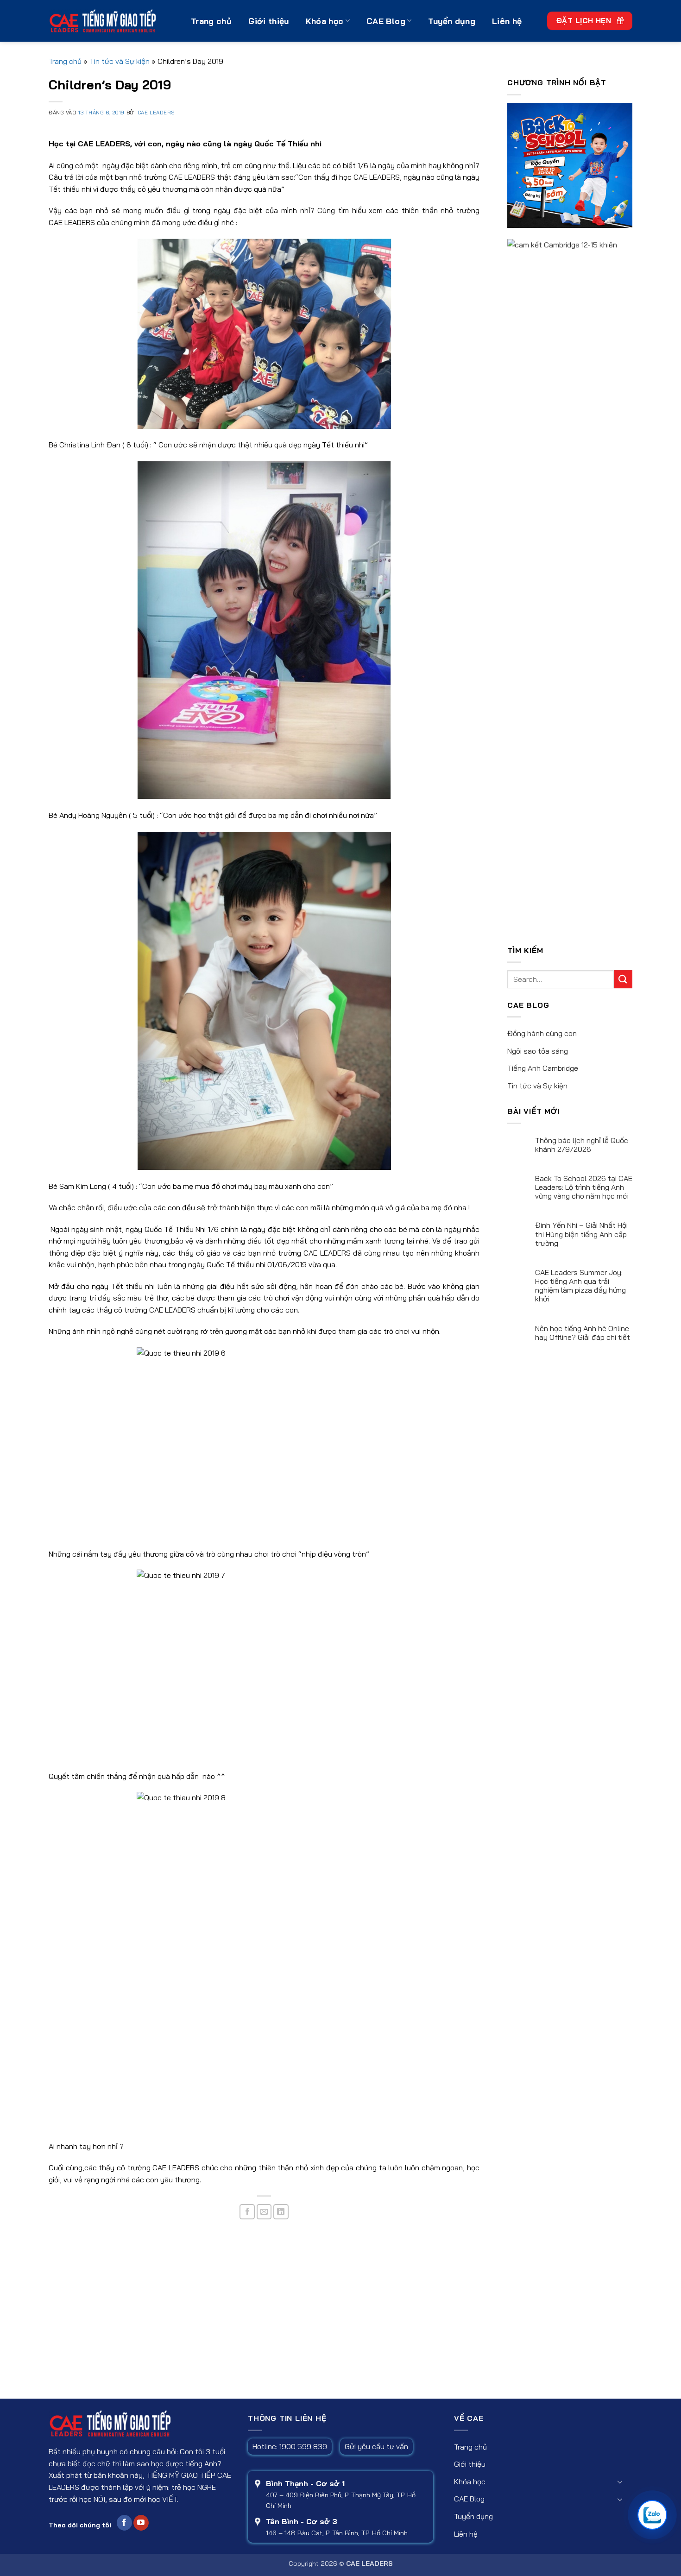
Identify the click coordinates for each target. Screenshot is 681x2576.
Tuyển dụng (452, 21)
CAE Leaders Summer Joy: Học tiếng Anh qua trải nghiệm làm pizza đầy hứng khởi (580, 1286)
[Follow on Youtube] (141, 2523)
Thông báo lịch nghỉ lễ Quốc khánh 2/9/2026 (582, 1145)
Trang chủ (211, 21)
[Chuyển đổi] (620, 2482)
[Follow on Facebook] (124, 2523)
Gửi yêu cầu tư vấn (376, 2446)
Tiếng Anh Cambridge (543, 1068)
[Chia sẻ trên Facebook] (247, 2212)
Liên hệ (507, 21)
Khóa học (325, 21)
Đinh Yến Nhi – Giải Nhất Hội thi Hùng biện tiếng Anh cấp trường (581, 1234)
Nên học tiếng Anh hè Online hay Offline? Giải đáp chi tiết (583, 1333)
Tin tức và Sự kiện (120, 61)
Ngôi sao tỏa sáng (538, 1051)
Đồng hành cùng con (542, 1033)
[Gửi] (623, 979)
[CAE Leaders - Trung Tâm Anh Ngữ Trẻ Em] (113, 21)
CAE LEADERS (156, 113)
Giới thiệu (269, 21)
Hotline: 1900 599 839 (290, 2446)
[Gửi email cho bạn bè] (264, 2212)
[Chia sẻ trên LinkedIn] (281, 2212)
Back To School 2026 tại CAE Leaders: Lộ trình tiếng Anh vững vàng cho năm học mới (584, 1187)
